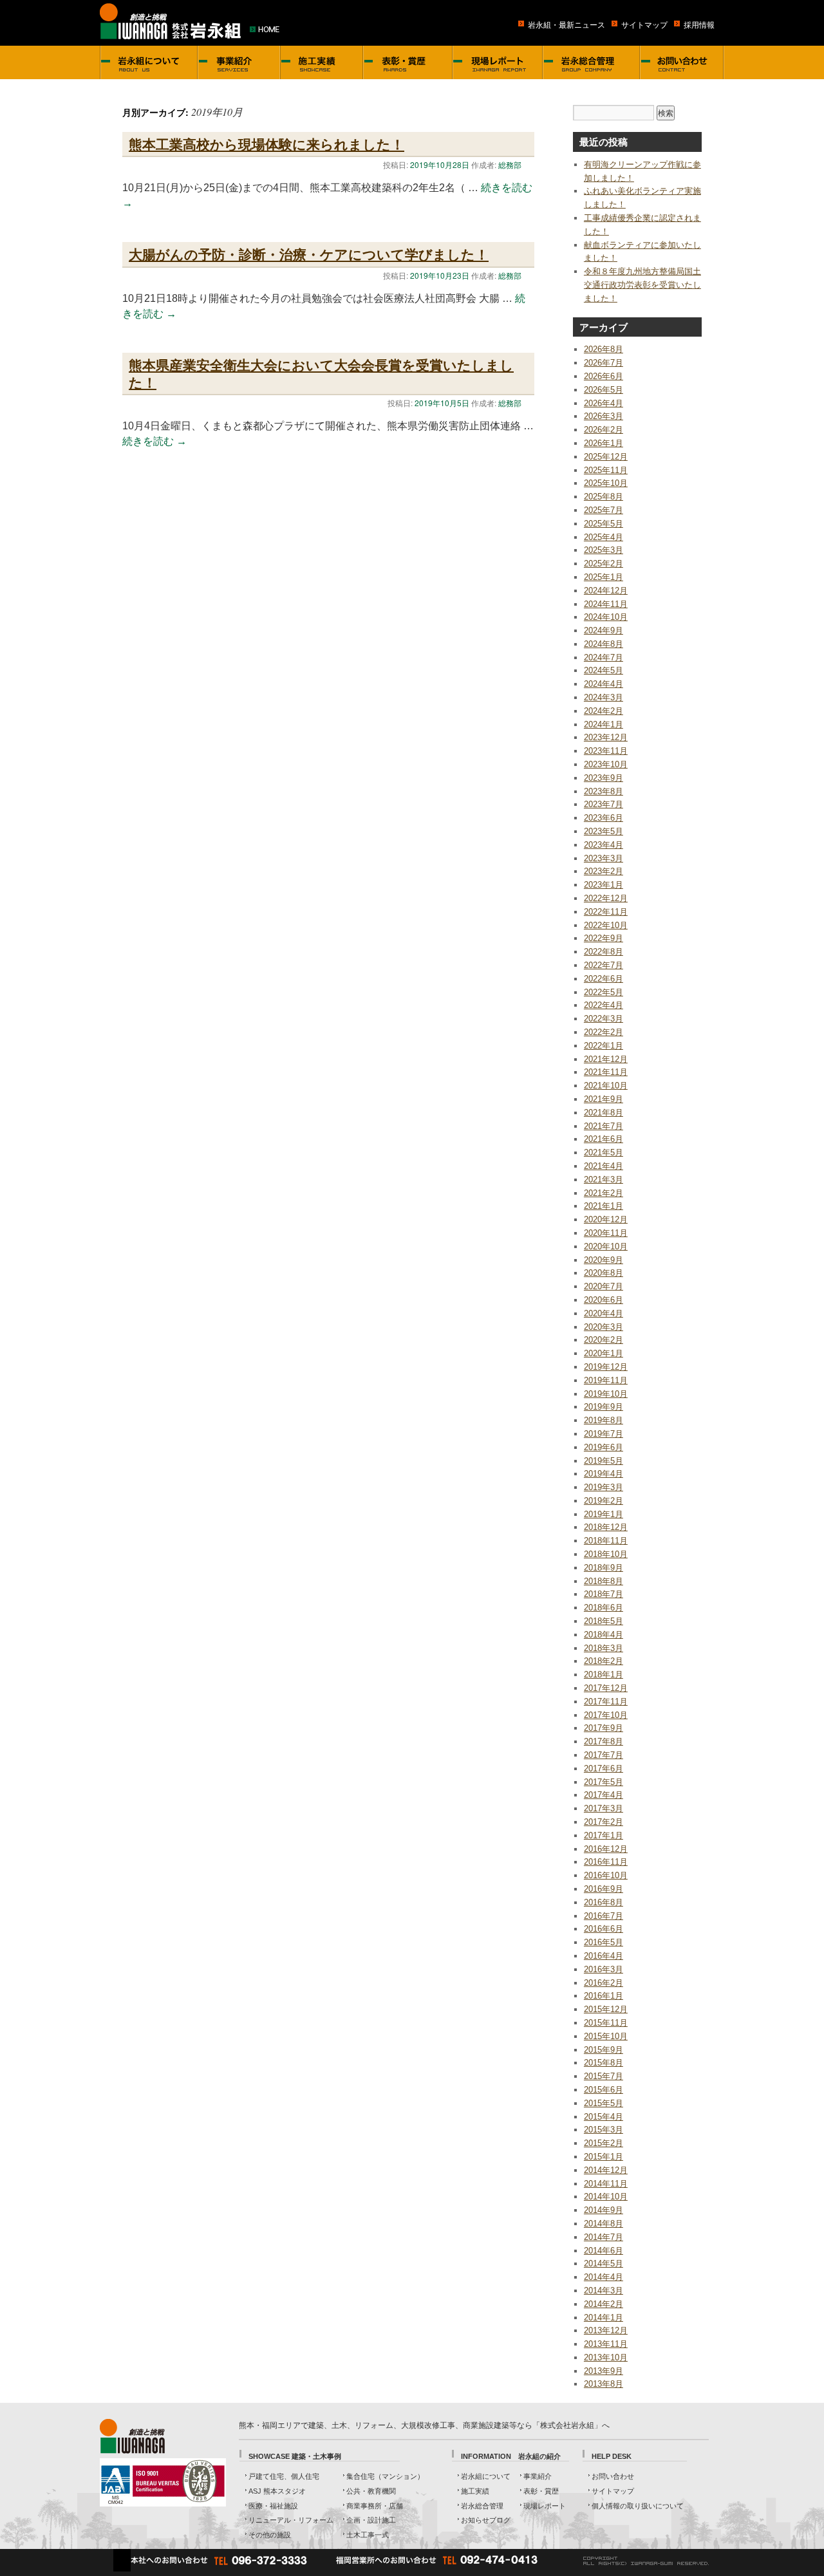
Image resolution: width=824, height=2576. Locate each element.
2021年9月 (604, 1099)
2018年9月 (604, 1568)
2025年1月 (604, 577)
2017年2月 (604, 1822)
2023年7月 (604, 804)
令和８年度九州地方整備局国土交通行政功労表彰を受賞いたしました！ (642, 285)
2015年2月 (604, 2143)
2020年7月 (604, 1286)
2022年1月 (604, 1046)
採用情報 (699, 25)
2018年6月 (604, 1608)
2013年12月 (606, 2330)
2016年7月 (604, 1916)
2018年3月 (604, 1648)
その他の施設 (270, 2535)
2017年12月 (606, 1688)
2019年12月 (606, 1367)
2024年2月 (604, 711)
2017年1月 (604, 1835)
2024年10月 (606, 617)
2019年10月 (606, 1394)
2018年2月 (604, 1661)
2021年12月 (606, 1059)
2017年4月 (604, 1795)
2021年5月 (604, 1153)
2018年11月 (606, 1541)
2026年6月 (604, 376)
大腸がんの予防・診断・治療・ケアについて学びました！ (309, 254)
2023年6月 (604, 818)
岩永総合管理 (482, 2506)
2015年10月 (606, 2036)
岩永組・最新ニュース (566, 25)
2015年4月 (604, 2117)
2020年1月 (604, 1353)
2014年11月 (606, 2184)
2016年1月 (604, 1996)
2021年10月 (606, 1086)
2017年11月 (606, 1702)
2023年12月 (606, 737)
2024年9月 (604, 630)
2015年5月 (604, 2103)
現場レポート (545, 2506)
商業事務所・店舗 (375, 2506)
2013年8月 (604, 2384)
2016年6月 (604, 1929)
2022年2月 (604, 1032)
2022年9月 (604, 938)
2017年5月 (604, 1782)
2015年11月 (606, 2023)
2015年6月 (604, 2090)
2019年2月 (604, 1501)
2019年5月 (604, 1461)
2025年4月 (604, 537)
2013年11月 (606, 2344)
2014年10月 (606, 2197)
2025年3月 (604, 550)
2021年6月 (604, 1139)
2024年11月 (606, 604)
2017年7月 (604, 1755)
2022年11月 (606, 912)
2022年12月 (606, 898)
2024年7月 (604, 658)
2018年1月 (604, 1675)
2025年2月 (604, 564)
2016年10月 (606, 1875)
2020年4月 (604, 1313)
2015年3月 (604, 2130)
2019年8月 (604, 1420)
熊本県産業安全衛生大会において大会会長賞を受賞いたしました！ (321, 373)
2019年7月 (604, 1434)
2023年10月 (606, 764)
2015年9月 (604, 2050)
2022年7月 (604, 965)
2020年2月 (604, 1340)
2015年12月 (606, 2009)
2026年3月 (604, 416)
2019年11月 (606, 1380)
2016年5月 (604, 1942)
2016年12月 (606, 1849)
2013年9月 (604, 2371)
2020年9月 (604, 1260)
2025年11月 (606, 470)
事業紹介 (538, 2476)
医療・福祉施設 (273, 2506)
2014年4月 (604, 2277)
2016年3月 (604, 1969)
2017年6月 (604, 1769)
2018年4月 (604, 1635)
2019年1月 (604, 1514)
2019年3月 (604, 1487)
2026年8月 (604, 349)
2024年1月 (604, 724)
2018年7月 (604, 1594)
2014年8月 (604, 2224)
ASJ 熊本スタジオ (277, 2491)
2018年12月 (606, 1527)
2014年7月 (604, 2237)
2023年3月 (604, 858)
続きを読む (154, 441)
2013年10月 (606, 2357)
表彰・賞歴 (541, 2491)
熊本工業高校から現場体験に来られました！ (267, 144)
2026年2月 (604, 430)
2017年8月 (604, 1741)
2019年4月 (604, 1474)
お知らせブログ (486, 2520)
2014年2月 (604, 2304)
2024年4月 (604, 684)
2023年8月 (604, 791)
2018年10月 (606, 1554)
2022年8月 (604, 952)
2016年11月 (606, 1862)
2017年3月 (604, 1808)
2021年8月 (604, 1113)
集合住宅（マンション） (385, 2476)
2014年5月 (604, 2263)
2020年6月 (604, 1300)
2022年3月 (604, 1019)
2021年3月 (604, 1180)
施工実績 (475, 2491)
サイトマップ (644, 25)
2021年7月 (604, 1126)
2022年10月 (606, 925)
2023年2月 (604, 871)
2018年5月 (604, 1621)
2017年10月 (606, 1715)
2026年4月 (604, 403)
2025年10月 (606, 483)
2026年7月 (604, 363)
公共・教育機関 (371, 2491)
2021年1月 (604, 1206)
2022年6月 (604, 979)
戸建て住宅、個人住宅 (284, 2476)
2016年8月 (604, 1902)
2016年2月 (604, 1983)
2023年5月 (604, 831)
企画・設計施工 (371, 2520)
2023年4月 (604, 845)
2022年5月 (604, 992)
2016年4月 (604, 1956)
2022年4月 (604, 1005)
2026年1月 (604, 443)
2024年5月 (604, 670)
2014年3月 (604, 2291)
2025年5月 (604, 524)
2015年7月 (604, 2076)
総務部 (510, 164)
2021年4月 (604, 1166)
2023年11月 (606, 751)
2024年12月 (606, 591)
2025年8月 (604, 497)
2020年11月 (606, 1233)
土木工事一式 (368, 2535)
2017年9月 (604, 1728)
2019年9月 (604, 1407)
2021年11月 (606, 1072)
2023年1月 (604, 885)
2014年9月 (604, 2210)
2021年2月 (604, 1193)
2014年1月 (604, 2318)
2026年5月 (604, 390)
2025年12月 (606, 457)
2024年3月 (604, 697)
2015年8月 (604, 2063)
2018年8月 (604, 1581)
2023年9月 (604, 778)
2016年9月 (604, 1889)
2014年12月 (606, 2170)
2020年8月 (604, 1273)
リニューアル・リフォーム (291, 2520)
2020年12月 (606, 1219)
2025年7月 (604, 510)
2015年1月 (604, 2157)
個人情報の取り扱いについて (638, 2506)
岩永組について (486, 2476)
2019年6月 (604, 1447)
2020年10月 (606, 1246)
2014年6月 (604, 2251)
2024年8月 (604, 644)
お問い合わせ (613, 2476)
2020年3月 (604, 1327)
